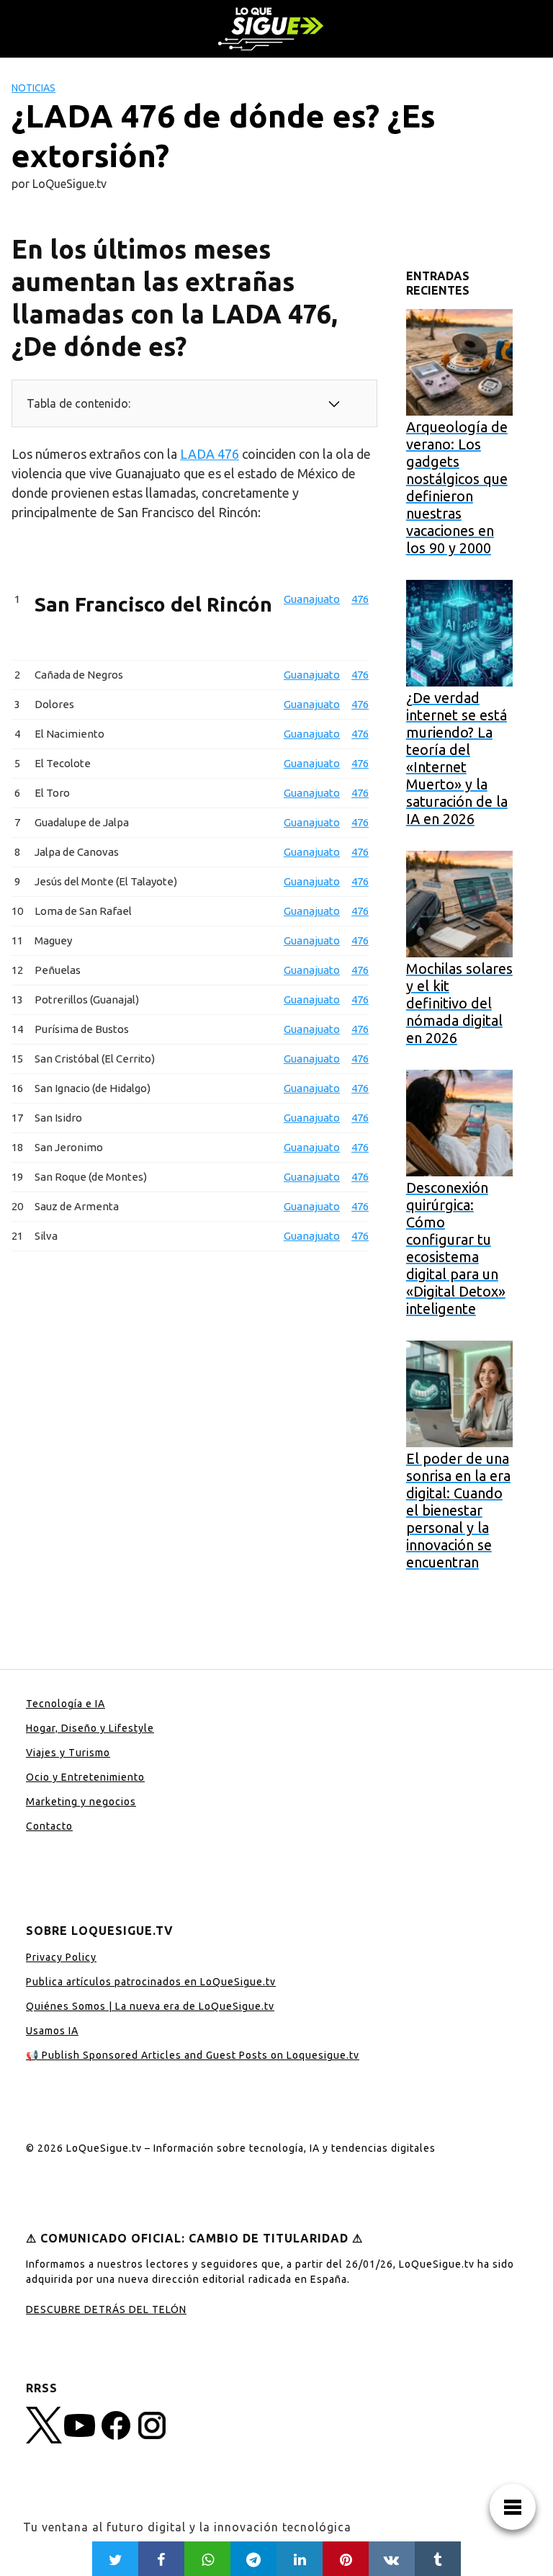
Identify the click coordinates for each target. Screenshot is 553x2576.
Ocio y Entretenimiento (85, 1777)
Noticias (33, 88)
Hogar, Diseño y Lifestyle (90, 1728)
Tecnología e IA (66, 1704)
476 (360, 599)
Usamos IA (52, 2031)
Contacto (49, 1826)
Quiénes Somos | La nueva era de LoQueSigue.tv (150, 2006)
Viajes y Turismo (68, 1753)
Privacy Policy (61, 1957)
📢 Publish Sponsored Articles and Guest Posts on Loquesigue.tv (193, 2055)
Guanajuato (312, 599)
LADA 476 (210, 454)
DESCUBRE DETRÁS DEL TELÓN (106, 2309)
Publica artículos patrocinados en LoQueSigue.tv (151, 1982)
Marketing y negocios (81, 1802)
